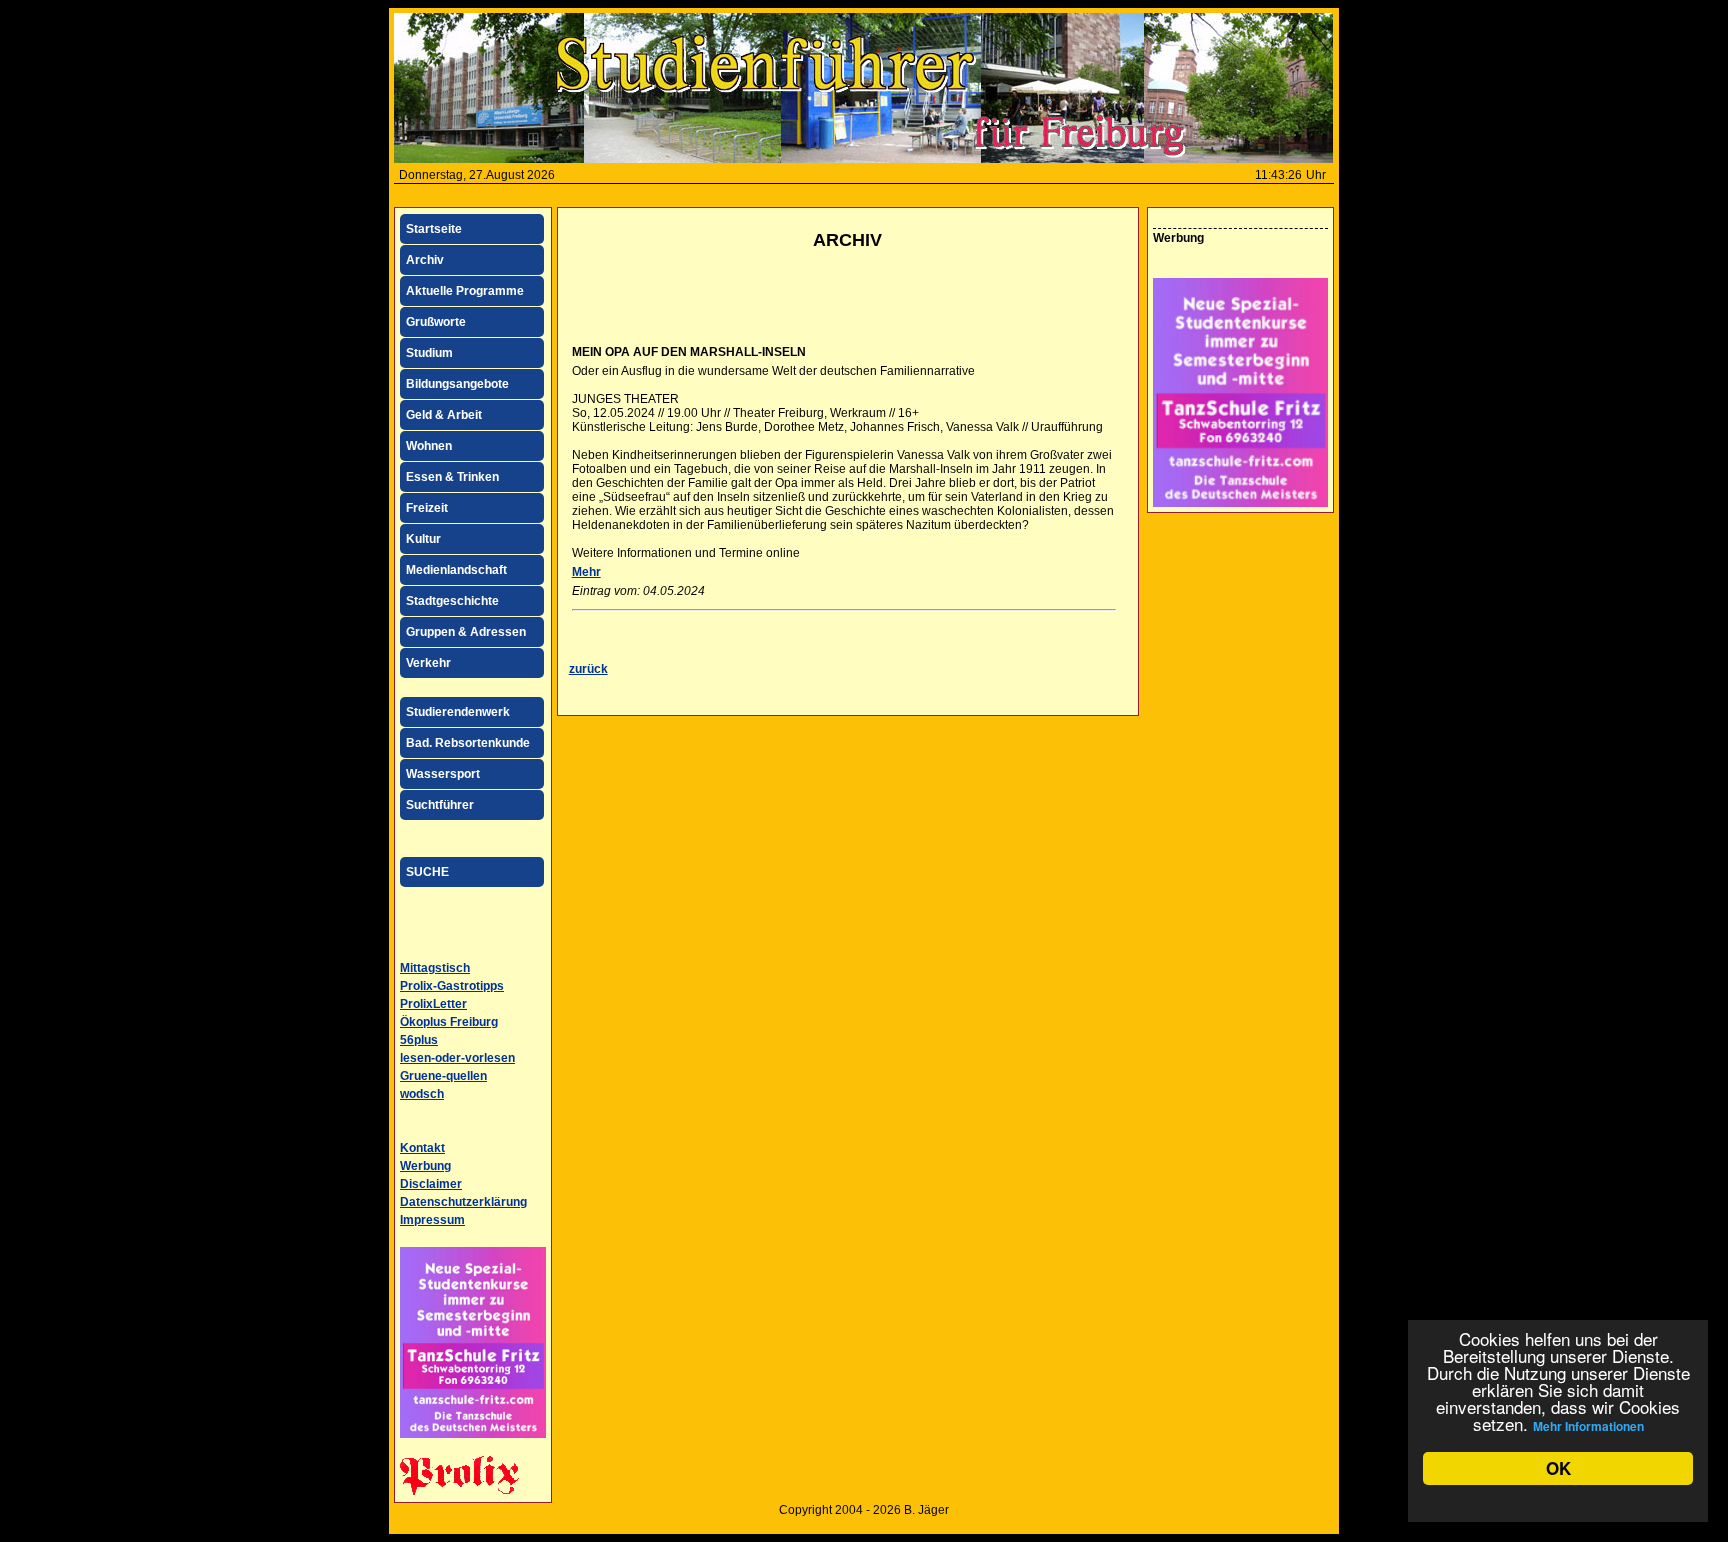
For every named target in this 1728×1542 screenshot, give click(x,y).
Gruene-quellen (443, 1076)
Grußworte (436, 322)
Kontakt (422, 1148)
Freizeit (427, 508)
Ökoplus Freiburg (449, 1022)
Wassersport (443, 774)
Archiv (425, 260)
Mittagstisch (435, 968)
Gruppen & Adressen (466, 632)
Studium (429, 353)
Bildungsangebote (457, 384)
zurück (588, 669)
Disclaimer (431, 1184)
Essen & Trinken (452, 477)
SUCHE (427, 872)
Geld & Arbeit (444, 415)
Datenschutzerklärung (463, 1202)
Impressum (432, 1220)
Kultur (423, 539)
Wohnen (429, 446)
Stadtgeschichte (452, 601)
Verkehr (428, 663)
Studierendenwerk (458, 712)
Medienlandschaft (456, 570)
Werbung (425, 1166)
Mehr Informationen (1588, 1426)
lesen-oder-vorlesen (457, 1058)
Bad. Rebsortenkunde (468, 743)
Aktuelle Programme (465, 291)
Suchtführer (440, 805)
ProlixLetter (433, 1004)
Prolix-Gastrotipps (452, 986)
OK (1558, 1468)
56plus (419, 1040)
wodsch (422, 1094)
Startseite (434, 229)
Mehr (586, 572)
